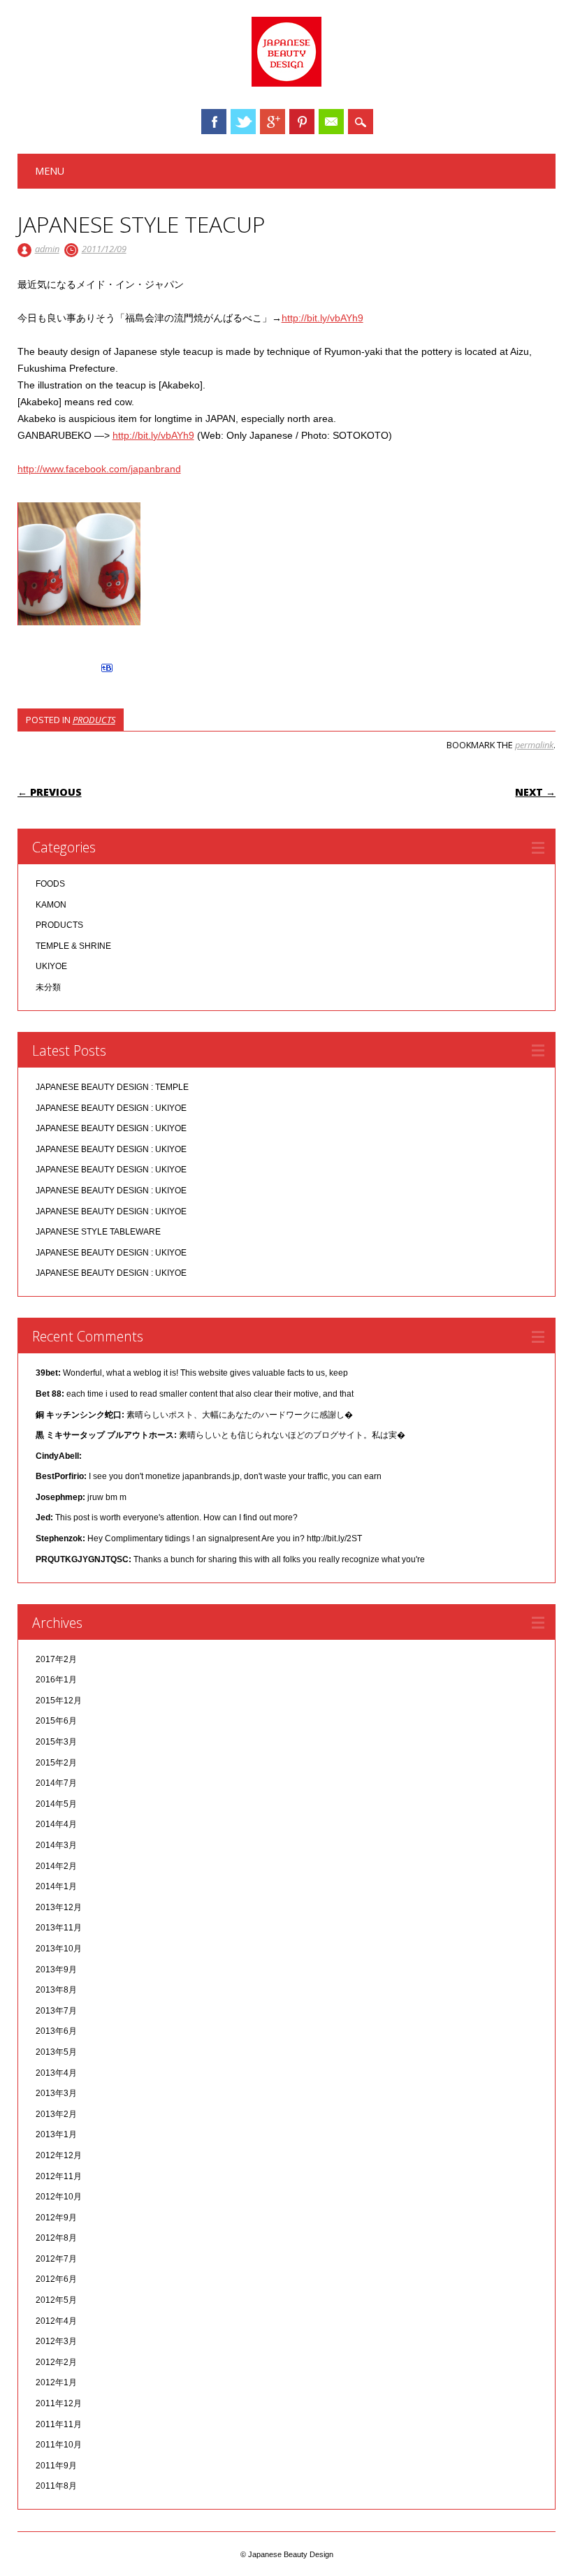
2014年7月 (56, 1783)
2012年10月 (59, 2197)
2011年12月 (59, 2403)
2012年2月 (56, 2362)
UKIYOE (51, 966)
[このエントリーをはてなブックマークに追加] (107, 672)
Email (331, 122)
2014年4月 (56, 1824)
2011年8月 (56, 2486)
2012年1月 (56, 2382)
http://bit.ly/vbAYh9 (322, 318)
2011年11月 (59, 2424)
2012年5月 (56, 2300)
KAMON (51, 905)
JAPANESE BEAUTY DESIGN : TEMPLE (112, 1087)
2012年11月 (59, 2176)
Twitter (243, 122)
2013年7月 (56, 2011)
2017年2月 (56, 1659)
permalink (534, 745)
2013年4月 (56, 2073)
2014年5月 (56, 1804)
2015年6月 (56, 1721)
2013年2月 (56, 2114)
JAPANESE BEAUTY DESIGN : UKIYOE (111, 1108)
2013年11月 (59, 1928)
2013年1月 (56, 2134)
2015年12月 (59, 1701)
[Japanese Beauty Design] (286, 83)
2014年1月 (56, 1886)
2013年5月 (56, 2052)
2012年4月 (56, 2321)
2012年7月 (56, 2259)
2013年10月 (59, 1949)
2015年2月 (56, 1763)
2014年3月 (56, 1845)
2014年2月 (56, 1866)
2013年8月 (56, 1990)
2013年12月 (59, 1907)
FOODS (50, 884)
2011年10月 (59, 2445)
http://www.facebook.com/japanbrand (99, 469)
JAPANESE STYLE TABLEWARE (98, 1232)
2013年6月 (56, 2031)
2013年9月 (56, 1970)
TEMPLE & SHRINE (73, 946)
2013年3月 (56, 2093)
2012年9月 (56, 2218)
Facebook (214, 122)
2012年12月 (59, 2155)
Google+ (273, 122)
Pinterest (302, 122)
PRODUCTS (94, 720)
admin (47, 249)
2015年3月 (56, 1742)
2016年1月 (56, 1680)
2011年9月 (56, 2466)
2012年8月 (56, 2238)
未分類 (48, 987)
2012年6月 (56, 2279)
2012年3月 (56, 2341)
